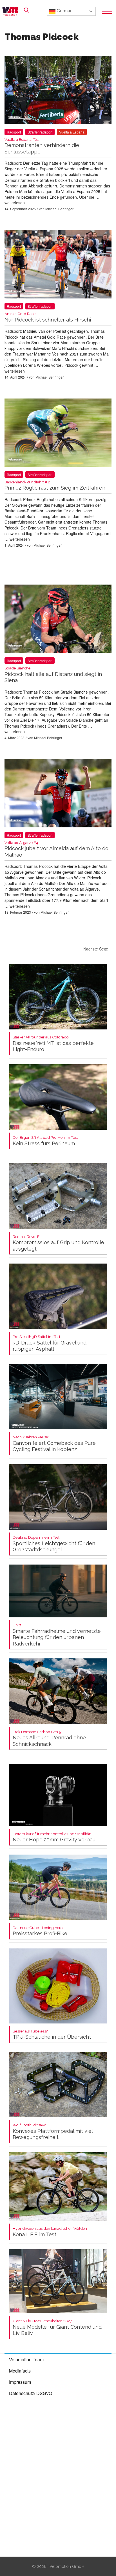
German (64, 11)
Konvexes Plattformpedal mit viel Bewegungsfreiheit (53, 2132)
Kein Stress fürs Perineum (46, 1141)
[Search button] (26, 10)
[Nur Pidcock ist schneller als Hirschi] (58, 265)
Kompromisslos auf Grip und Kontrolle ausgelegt (58, 1243)
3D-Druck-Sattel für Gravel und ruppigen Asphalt (50, 1343)
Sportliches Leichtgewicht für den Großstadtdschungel (54, 1544)
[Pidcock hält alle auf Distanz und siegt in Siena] (58, 620)
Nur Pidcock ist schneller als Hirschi (48, 317)
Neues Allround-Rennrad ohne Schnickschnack (49, 1738)
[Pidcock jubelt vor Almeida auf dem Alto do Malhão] (58, 794)
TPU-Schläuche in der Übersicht (52, 2035)
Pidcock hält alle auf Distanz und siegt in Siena (53, 675)
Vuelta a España (72, 132)
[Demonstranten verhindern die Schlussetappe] (58, 91)
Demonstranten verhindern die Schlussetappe (42, 146)
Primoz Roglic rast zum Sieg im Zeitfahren (55, 485)
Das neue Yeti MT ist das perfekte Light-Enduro (53, 1044)
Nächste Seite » (97, 949)
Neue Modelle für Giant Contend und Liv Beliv (57, 2327)
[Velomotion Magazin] (12, 11)
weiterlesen (15, 203)
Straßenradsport (40, 132)
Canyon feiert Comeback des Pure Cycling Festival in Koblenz (54, 1444)
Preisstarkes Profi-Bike (40, 1931)
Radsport (14, 132)
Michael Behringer (59, 209)
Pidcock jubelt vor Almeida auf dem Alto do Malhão (56, 849)
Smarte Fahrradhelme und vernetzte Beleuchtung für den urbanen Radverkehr (57, 1635)
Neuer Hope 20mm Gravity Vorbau (54, 1837)
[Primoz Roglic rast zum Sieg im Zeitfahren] (58, 434)
